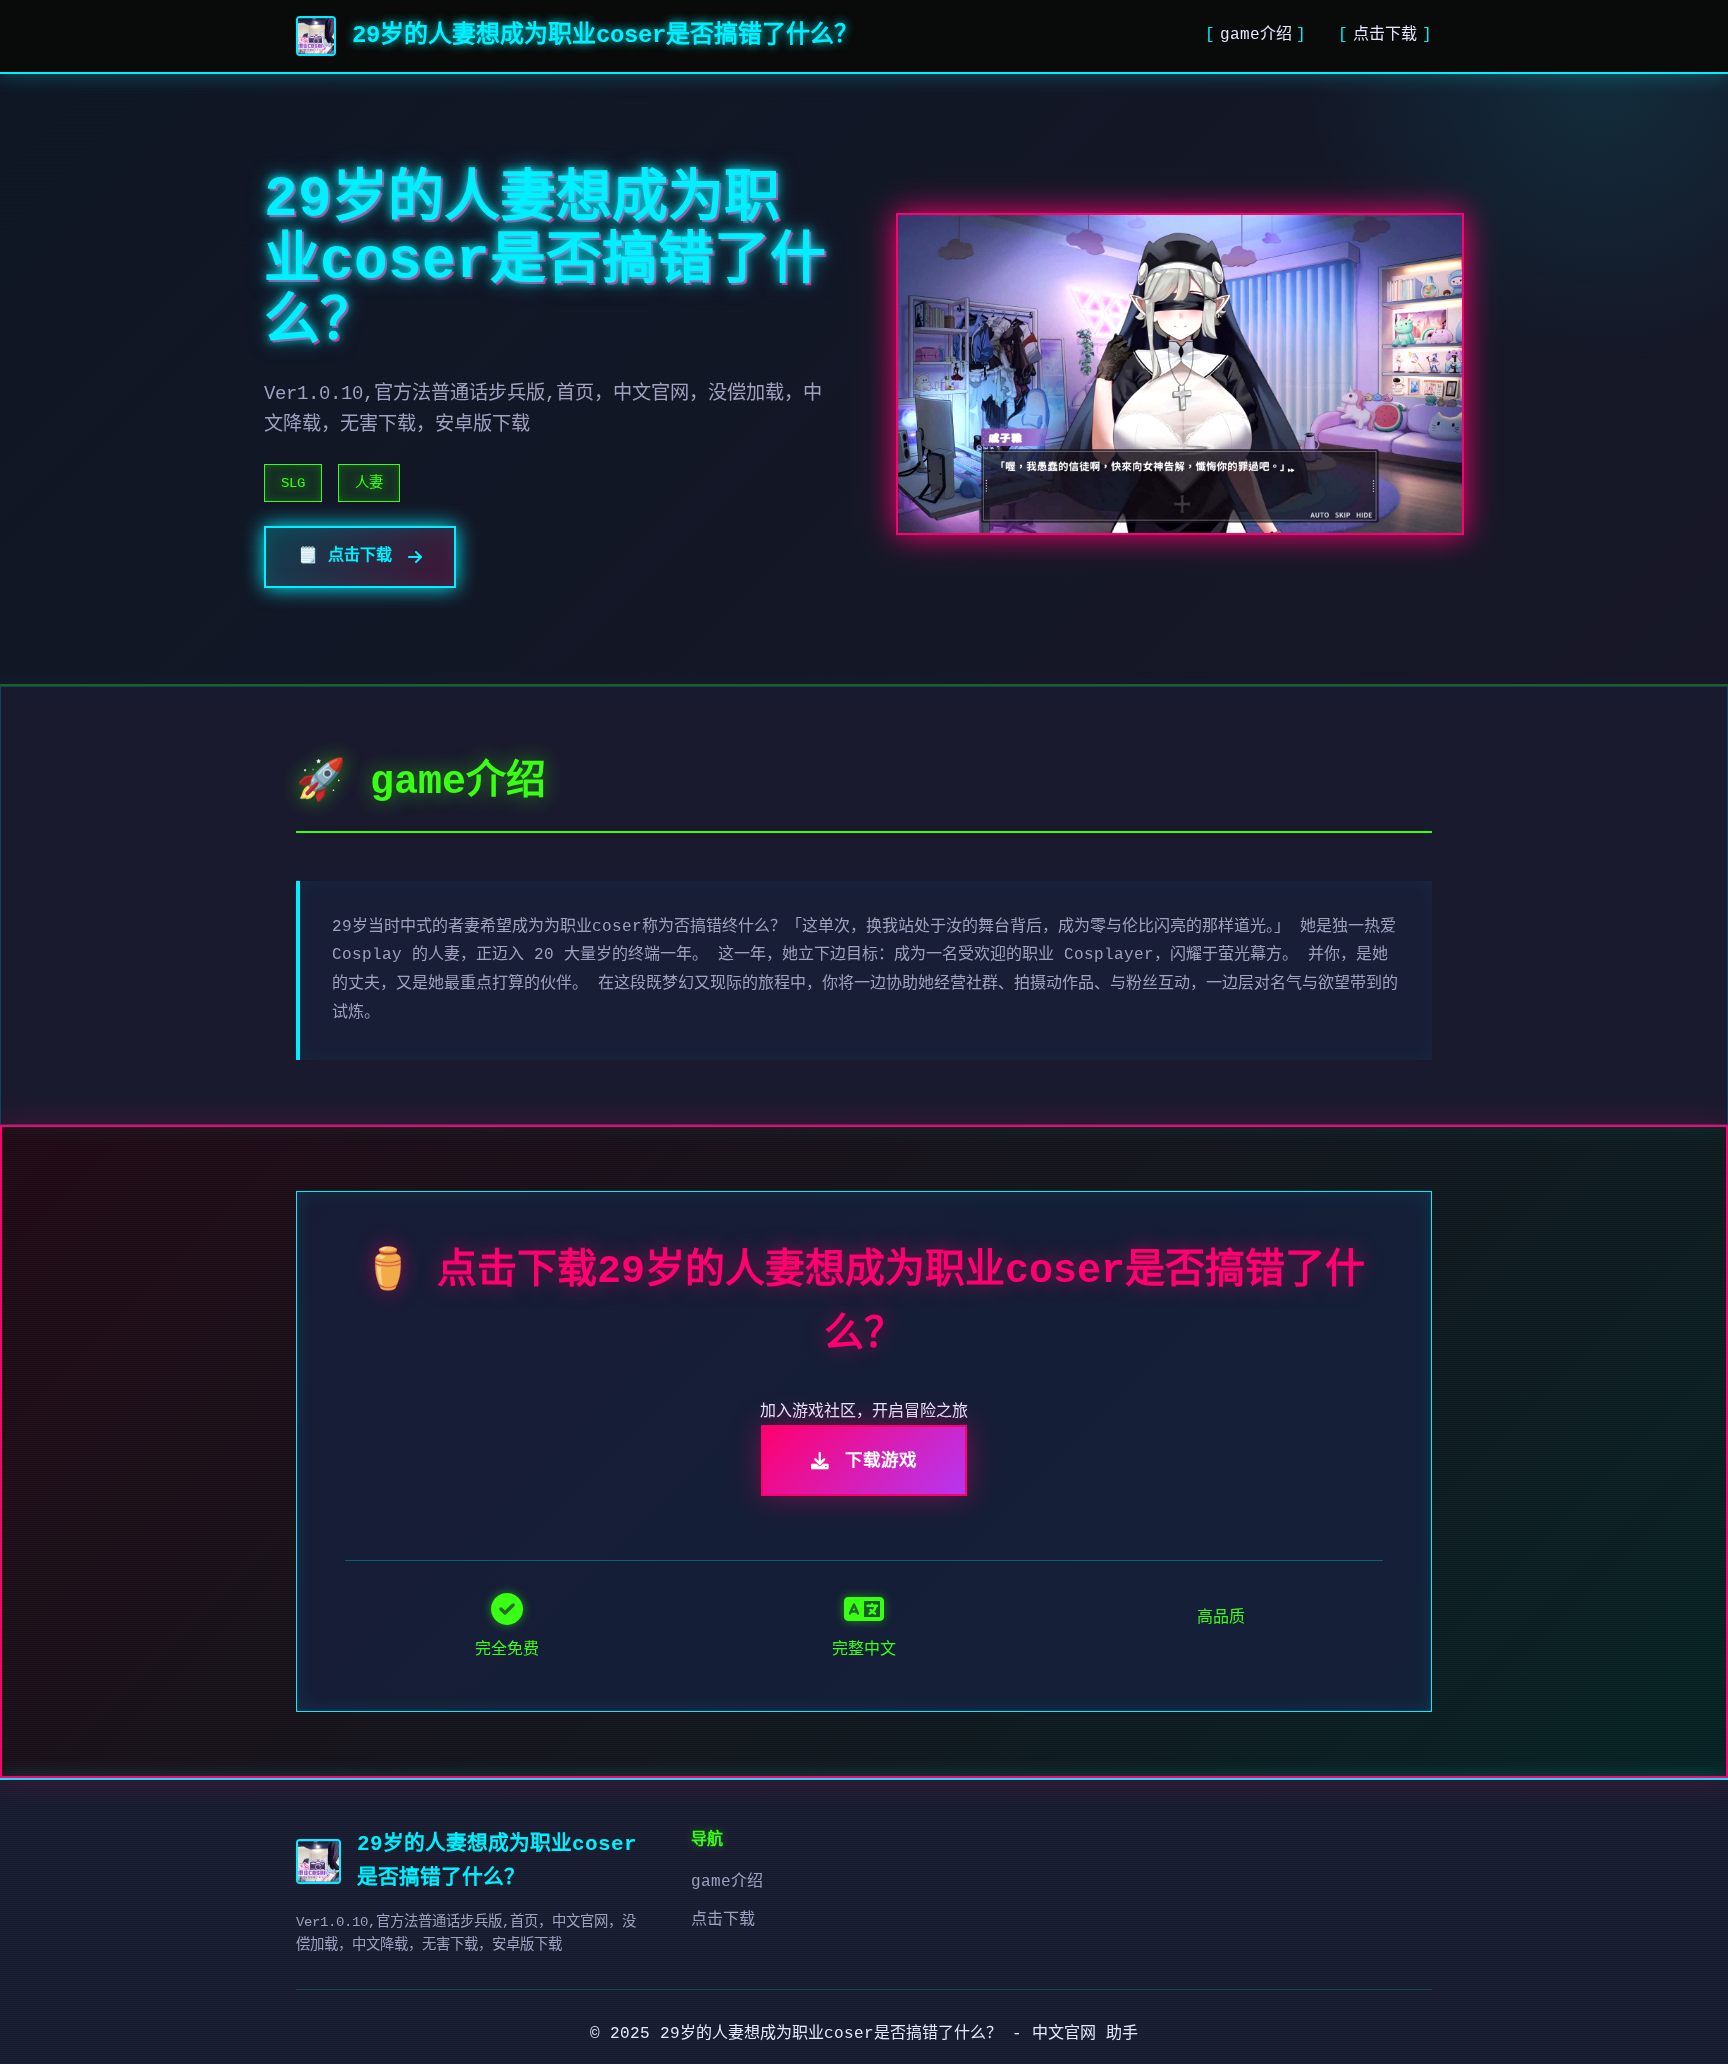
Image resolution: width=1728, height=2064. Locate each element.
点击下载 (1385, 35)
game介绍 (1256, 35)
